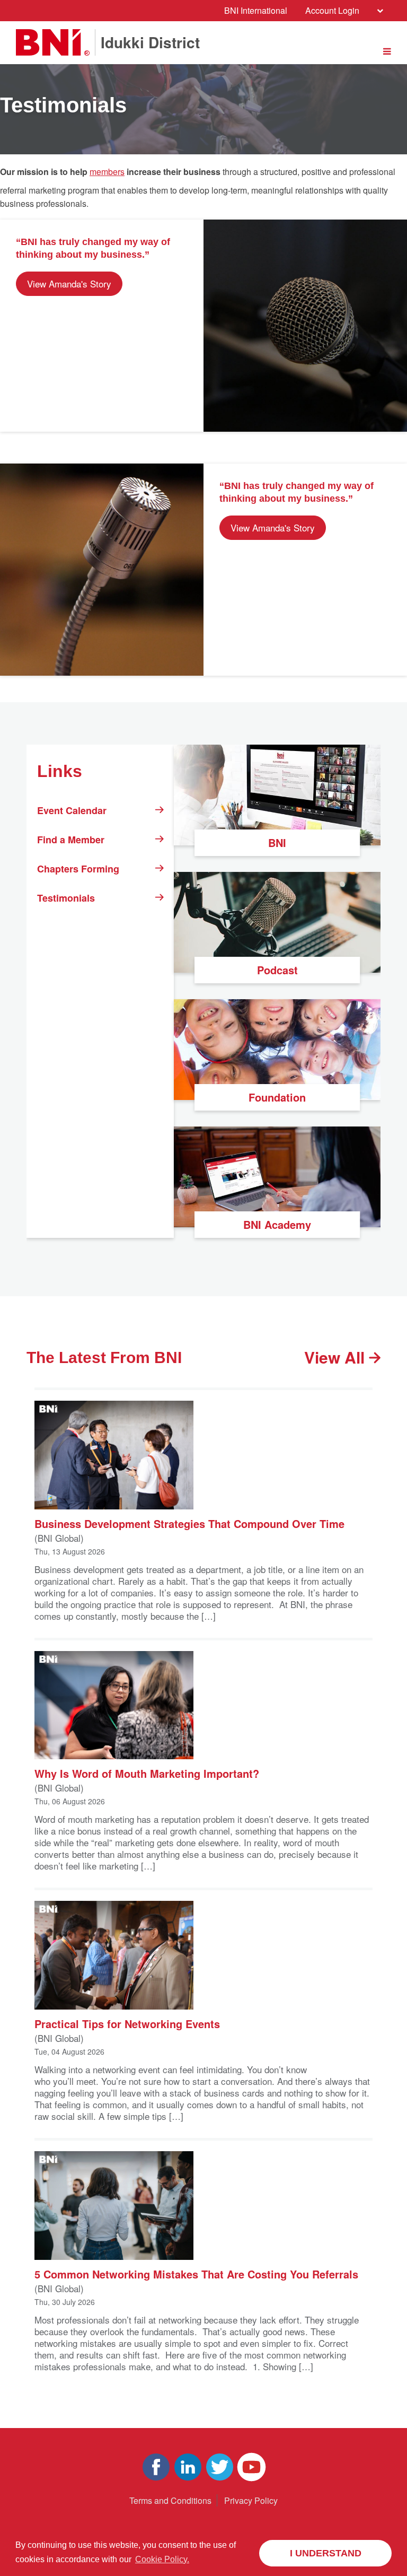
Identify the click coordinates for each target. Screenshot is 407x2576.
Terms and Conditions (170, 2500)
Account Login (332, 10)
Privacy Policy (251, 2500)
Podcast (277, 970)
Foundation (277, 1097)
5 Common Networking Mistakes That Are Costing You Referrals (196, 2273)
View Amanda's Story (69, 283)
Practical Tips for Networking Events (127, 2023)
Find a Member (71, 840)
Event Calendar (72, 810)
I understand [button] (326, 2553)
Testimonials (66, 898)
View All (337, 1357)
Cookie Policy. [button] (162, 2559)
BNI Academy (277, 1224)
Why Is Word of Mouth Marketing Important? (147, 1773)
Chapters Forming (78, 869)
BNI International (256, 10)
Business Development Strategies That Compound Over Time (189, 1523)
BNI (277, 842)
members (107, 172)
